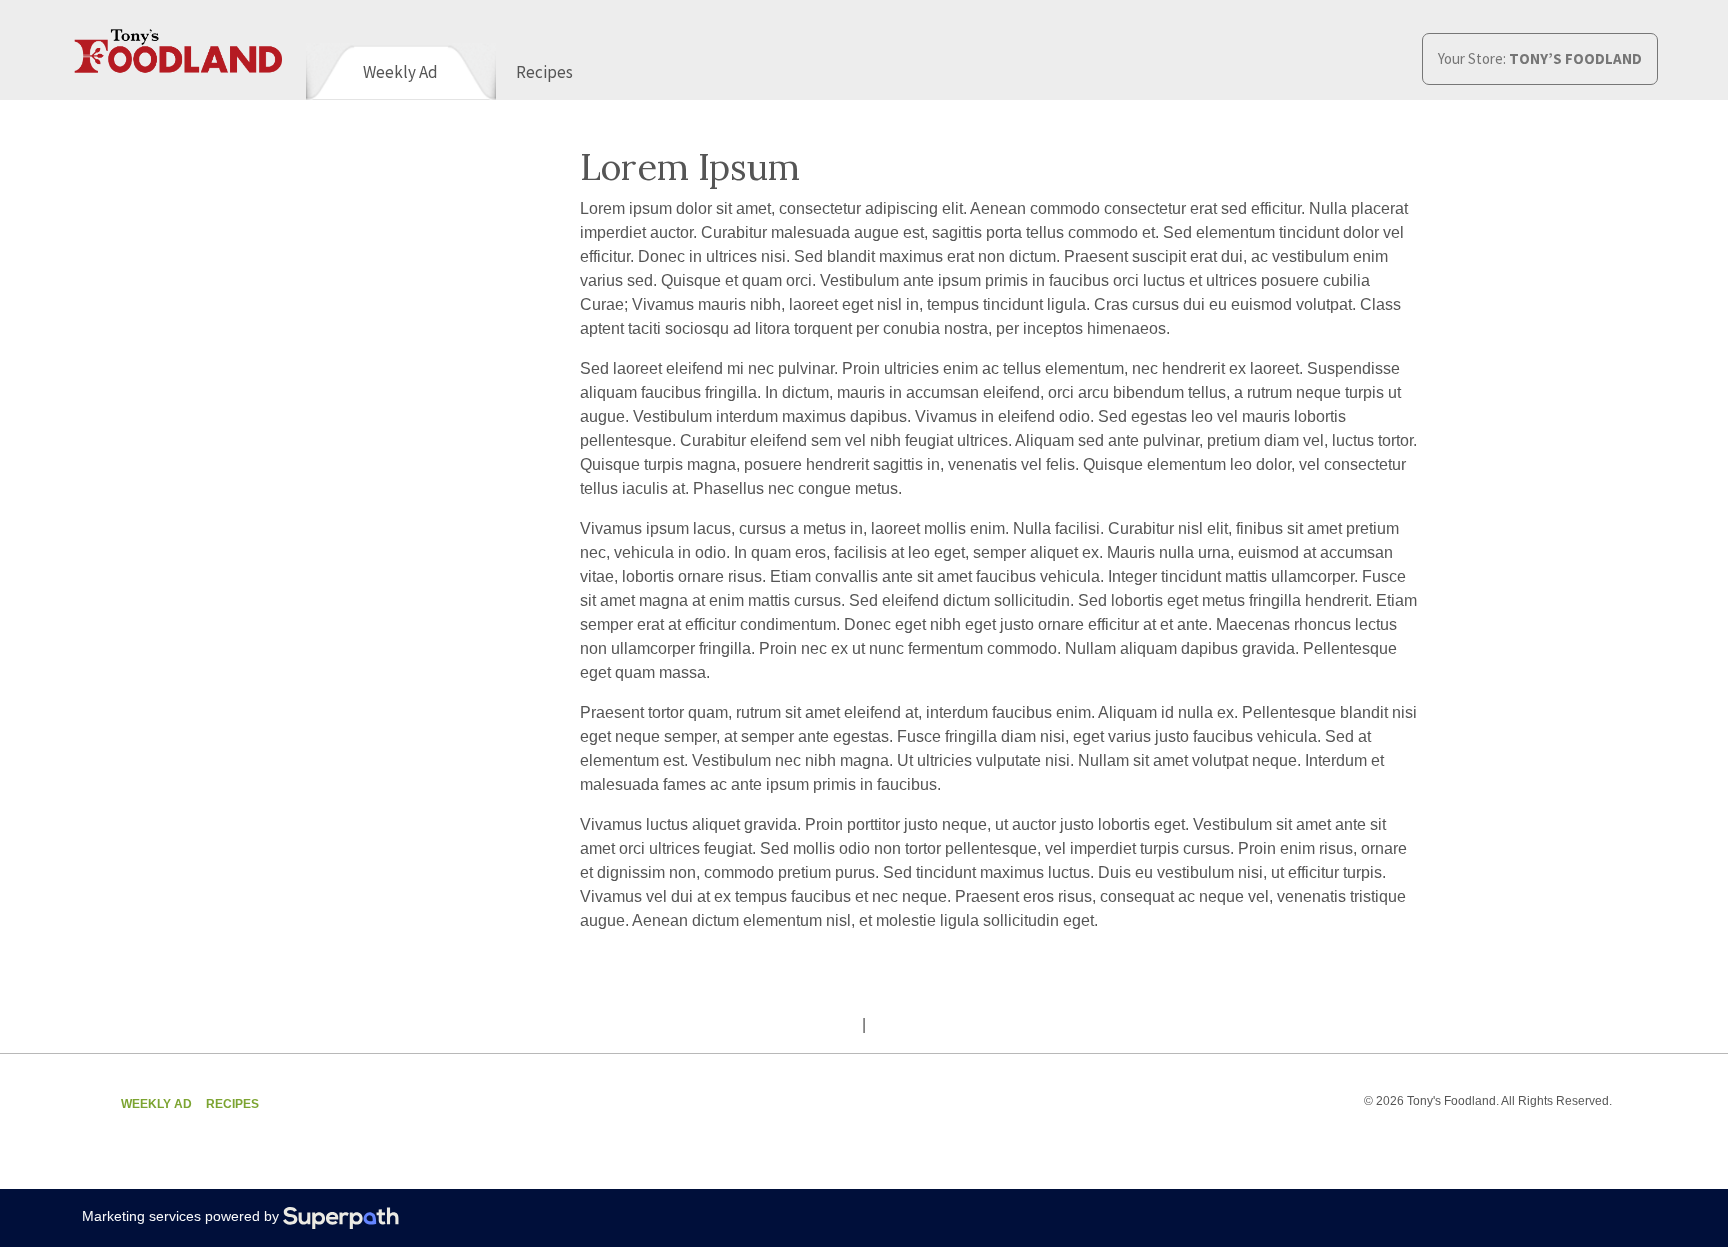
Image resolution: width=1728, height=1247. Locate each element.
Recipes (232, 1104)
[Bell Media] (1245, 1142)
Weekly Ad (156, 1104)
